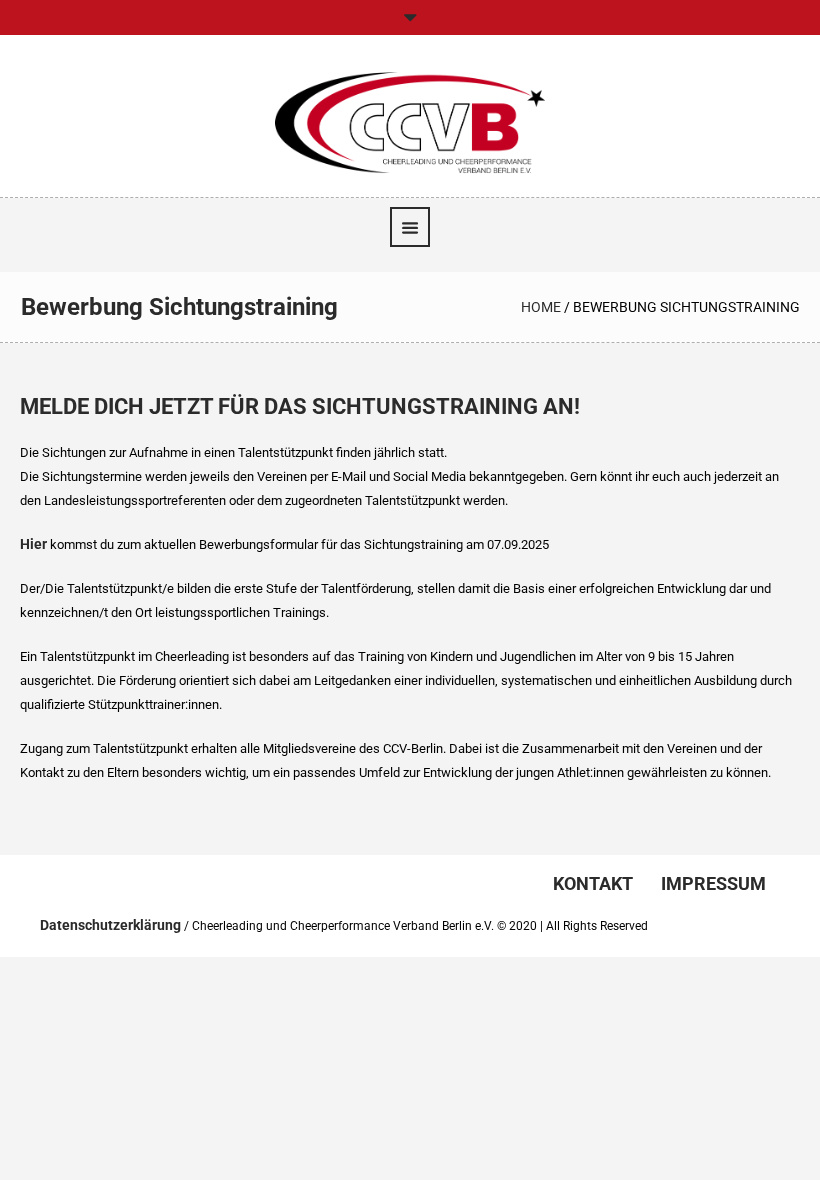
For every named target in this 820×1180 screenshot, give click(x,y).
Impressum (713, 884)
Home (541, 307)
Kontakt (593, 884)
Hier (33, 544)
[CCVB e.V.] (410, 121)
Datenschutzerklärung (110, 925)
